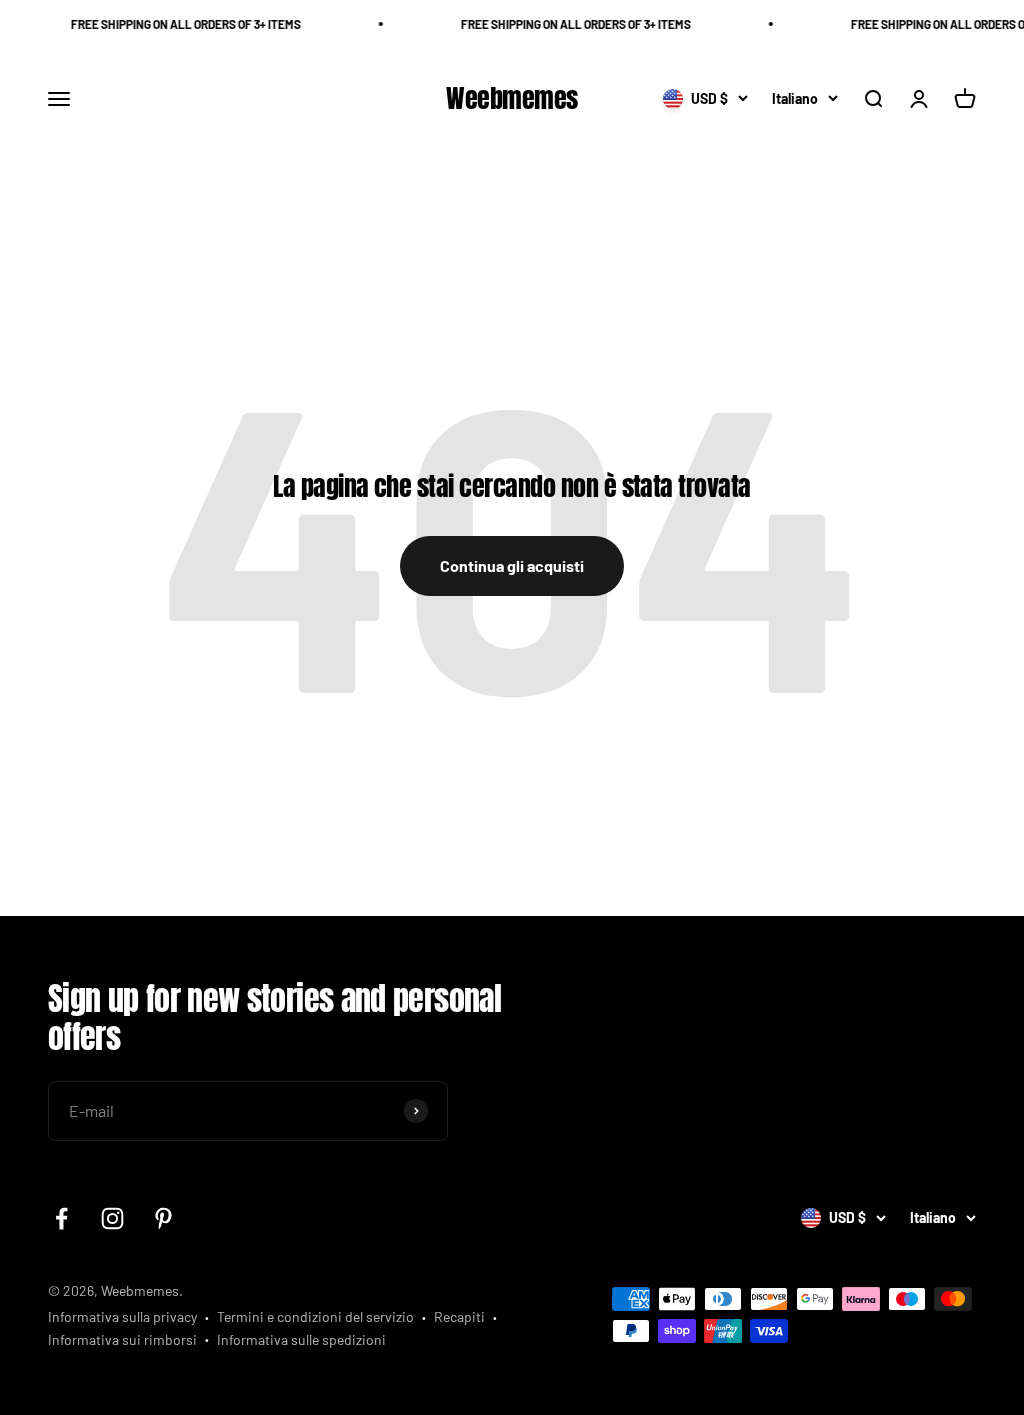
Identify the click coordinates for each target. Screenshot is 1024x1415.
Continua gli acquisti (512, 565)
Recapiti (459, 1316)
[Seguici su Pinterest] (163, 1218)
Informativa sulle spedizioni (301, 1339)
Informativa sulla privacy (122, 1316)
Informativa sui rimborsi (122, 1339)
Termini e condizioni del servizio (315, 1316)
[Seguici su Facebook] (61, 1218)
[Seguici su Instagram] (112, 1218)
